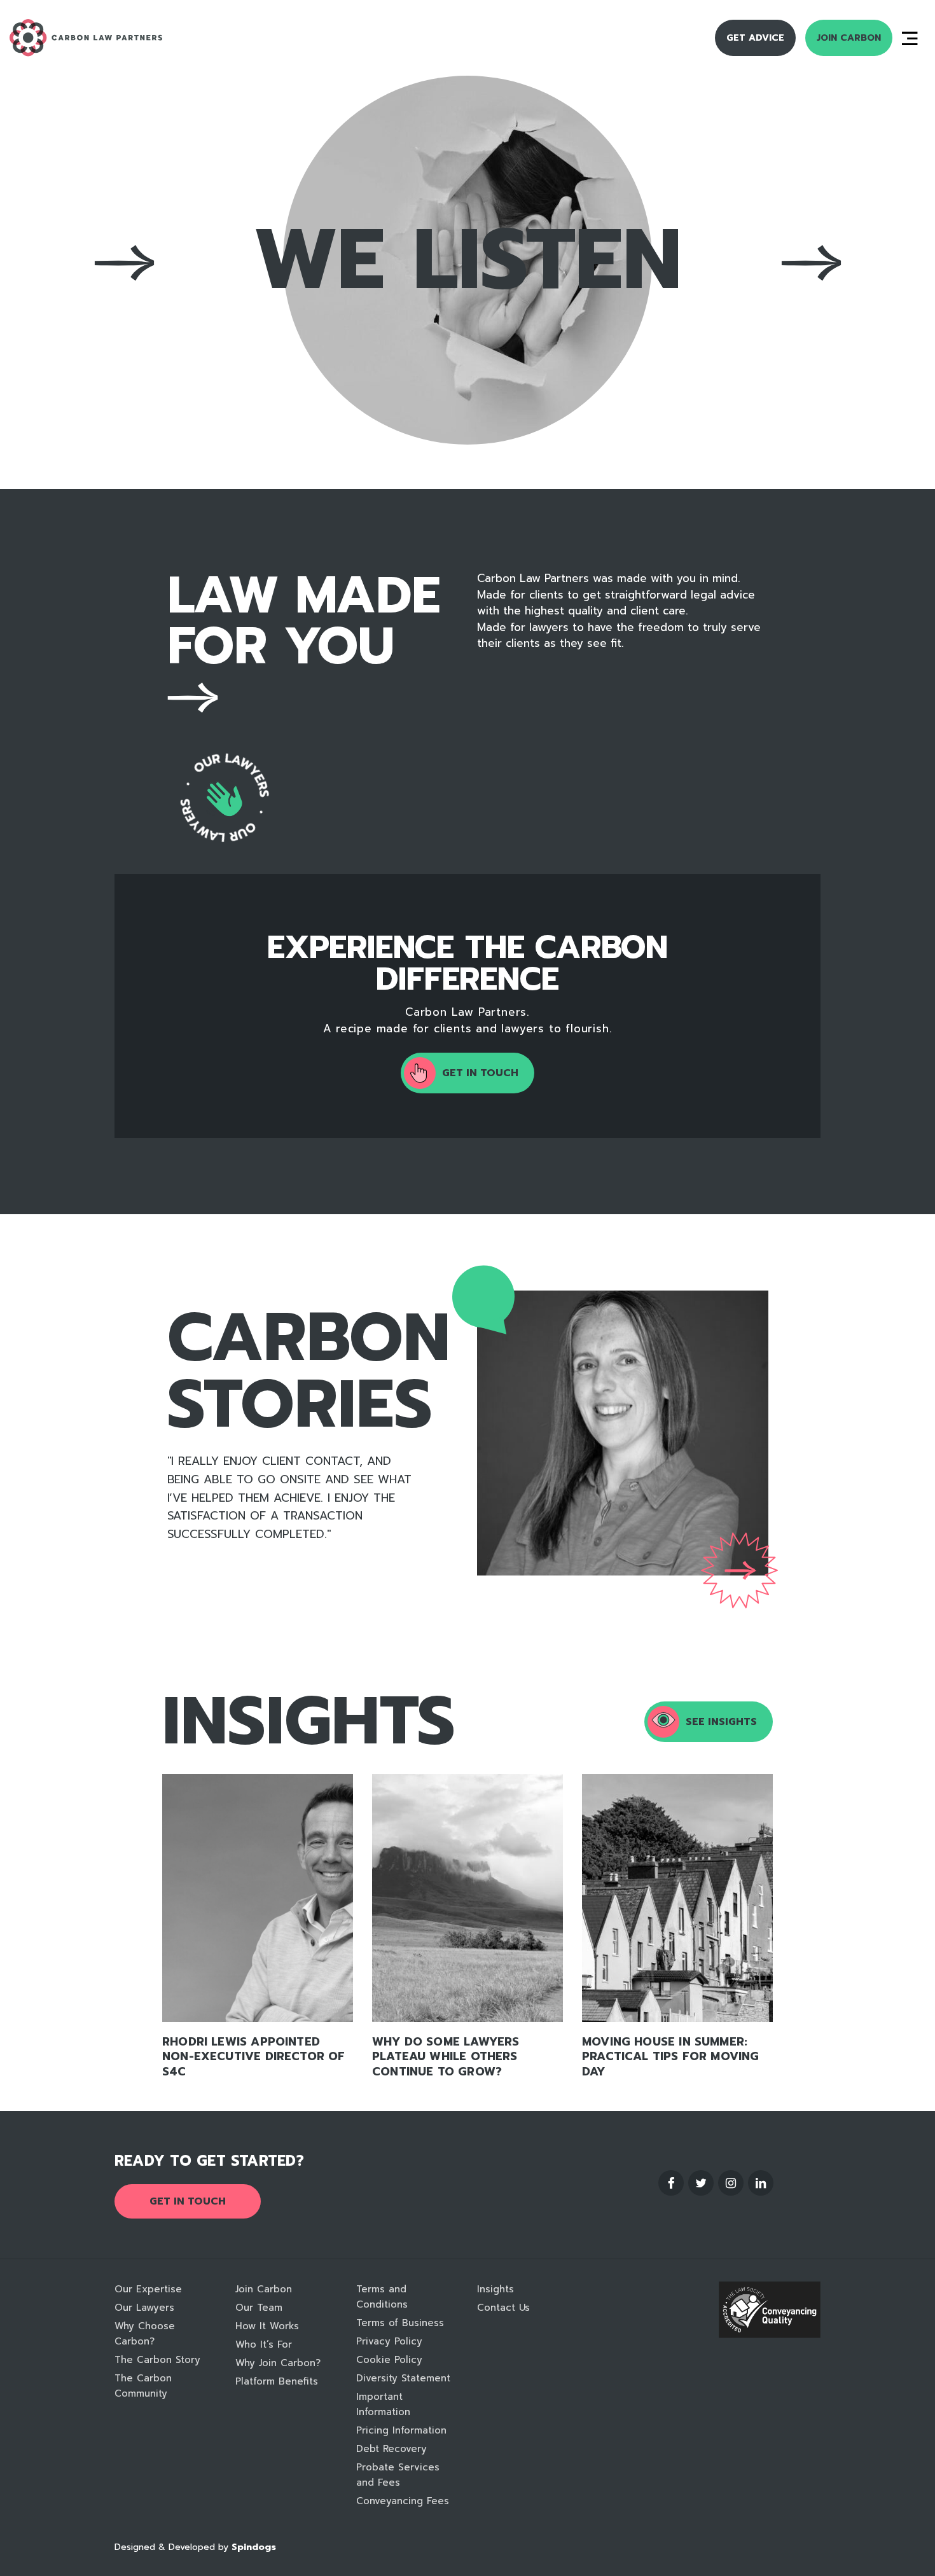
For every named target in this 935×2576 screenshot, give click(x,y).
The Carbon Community (143, 2386)
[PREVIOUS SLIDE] (550, 1434)
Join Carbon (849, 38)
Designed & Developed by (195, 2547)
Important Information (383, 2404)
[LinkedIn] (761, 2183)
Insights (495, 2289)
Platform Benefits (277, 2381)
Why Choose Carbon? (145, 2334)
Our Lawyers (144, 2308)
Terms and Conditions (382, 2297)
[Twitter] (701, 2183)
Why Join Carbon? (278, 2363)
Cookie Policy (389, 2360)
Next (811, 262)
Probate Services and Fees (398, 2475)
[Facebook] (671, 2183)
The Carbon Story (157, 2360)
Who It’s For (264, 2344)
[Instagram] (731, 2183)
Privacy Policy (389, 2341)
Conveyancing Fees (403, 2501)
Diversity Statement (403, 2378)
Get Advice (755, 38)
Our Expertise (148, 2289)
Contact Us (503, 2308)
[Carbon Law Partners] (117, 38)
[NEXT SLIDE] (695, 1434)
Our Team (259, 2308)
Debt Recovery (391, 2449)
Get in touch (188, 2201)
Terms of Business (400, 2323)
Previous (124, 262)
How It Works (267, 2326)
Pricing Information (401, 2430)
